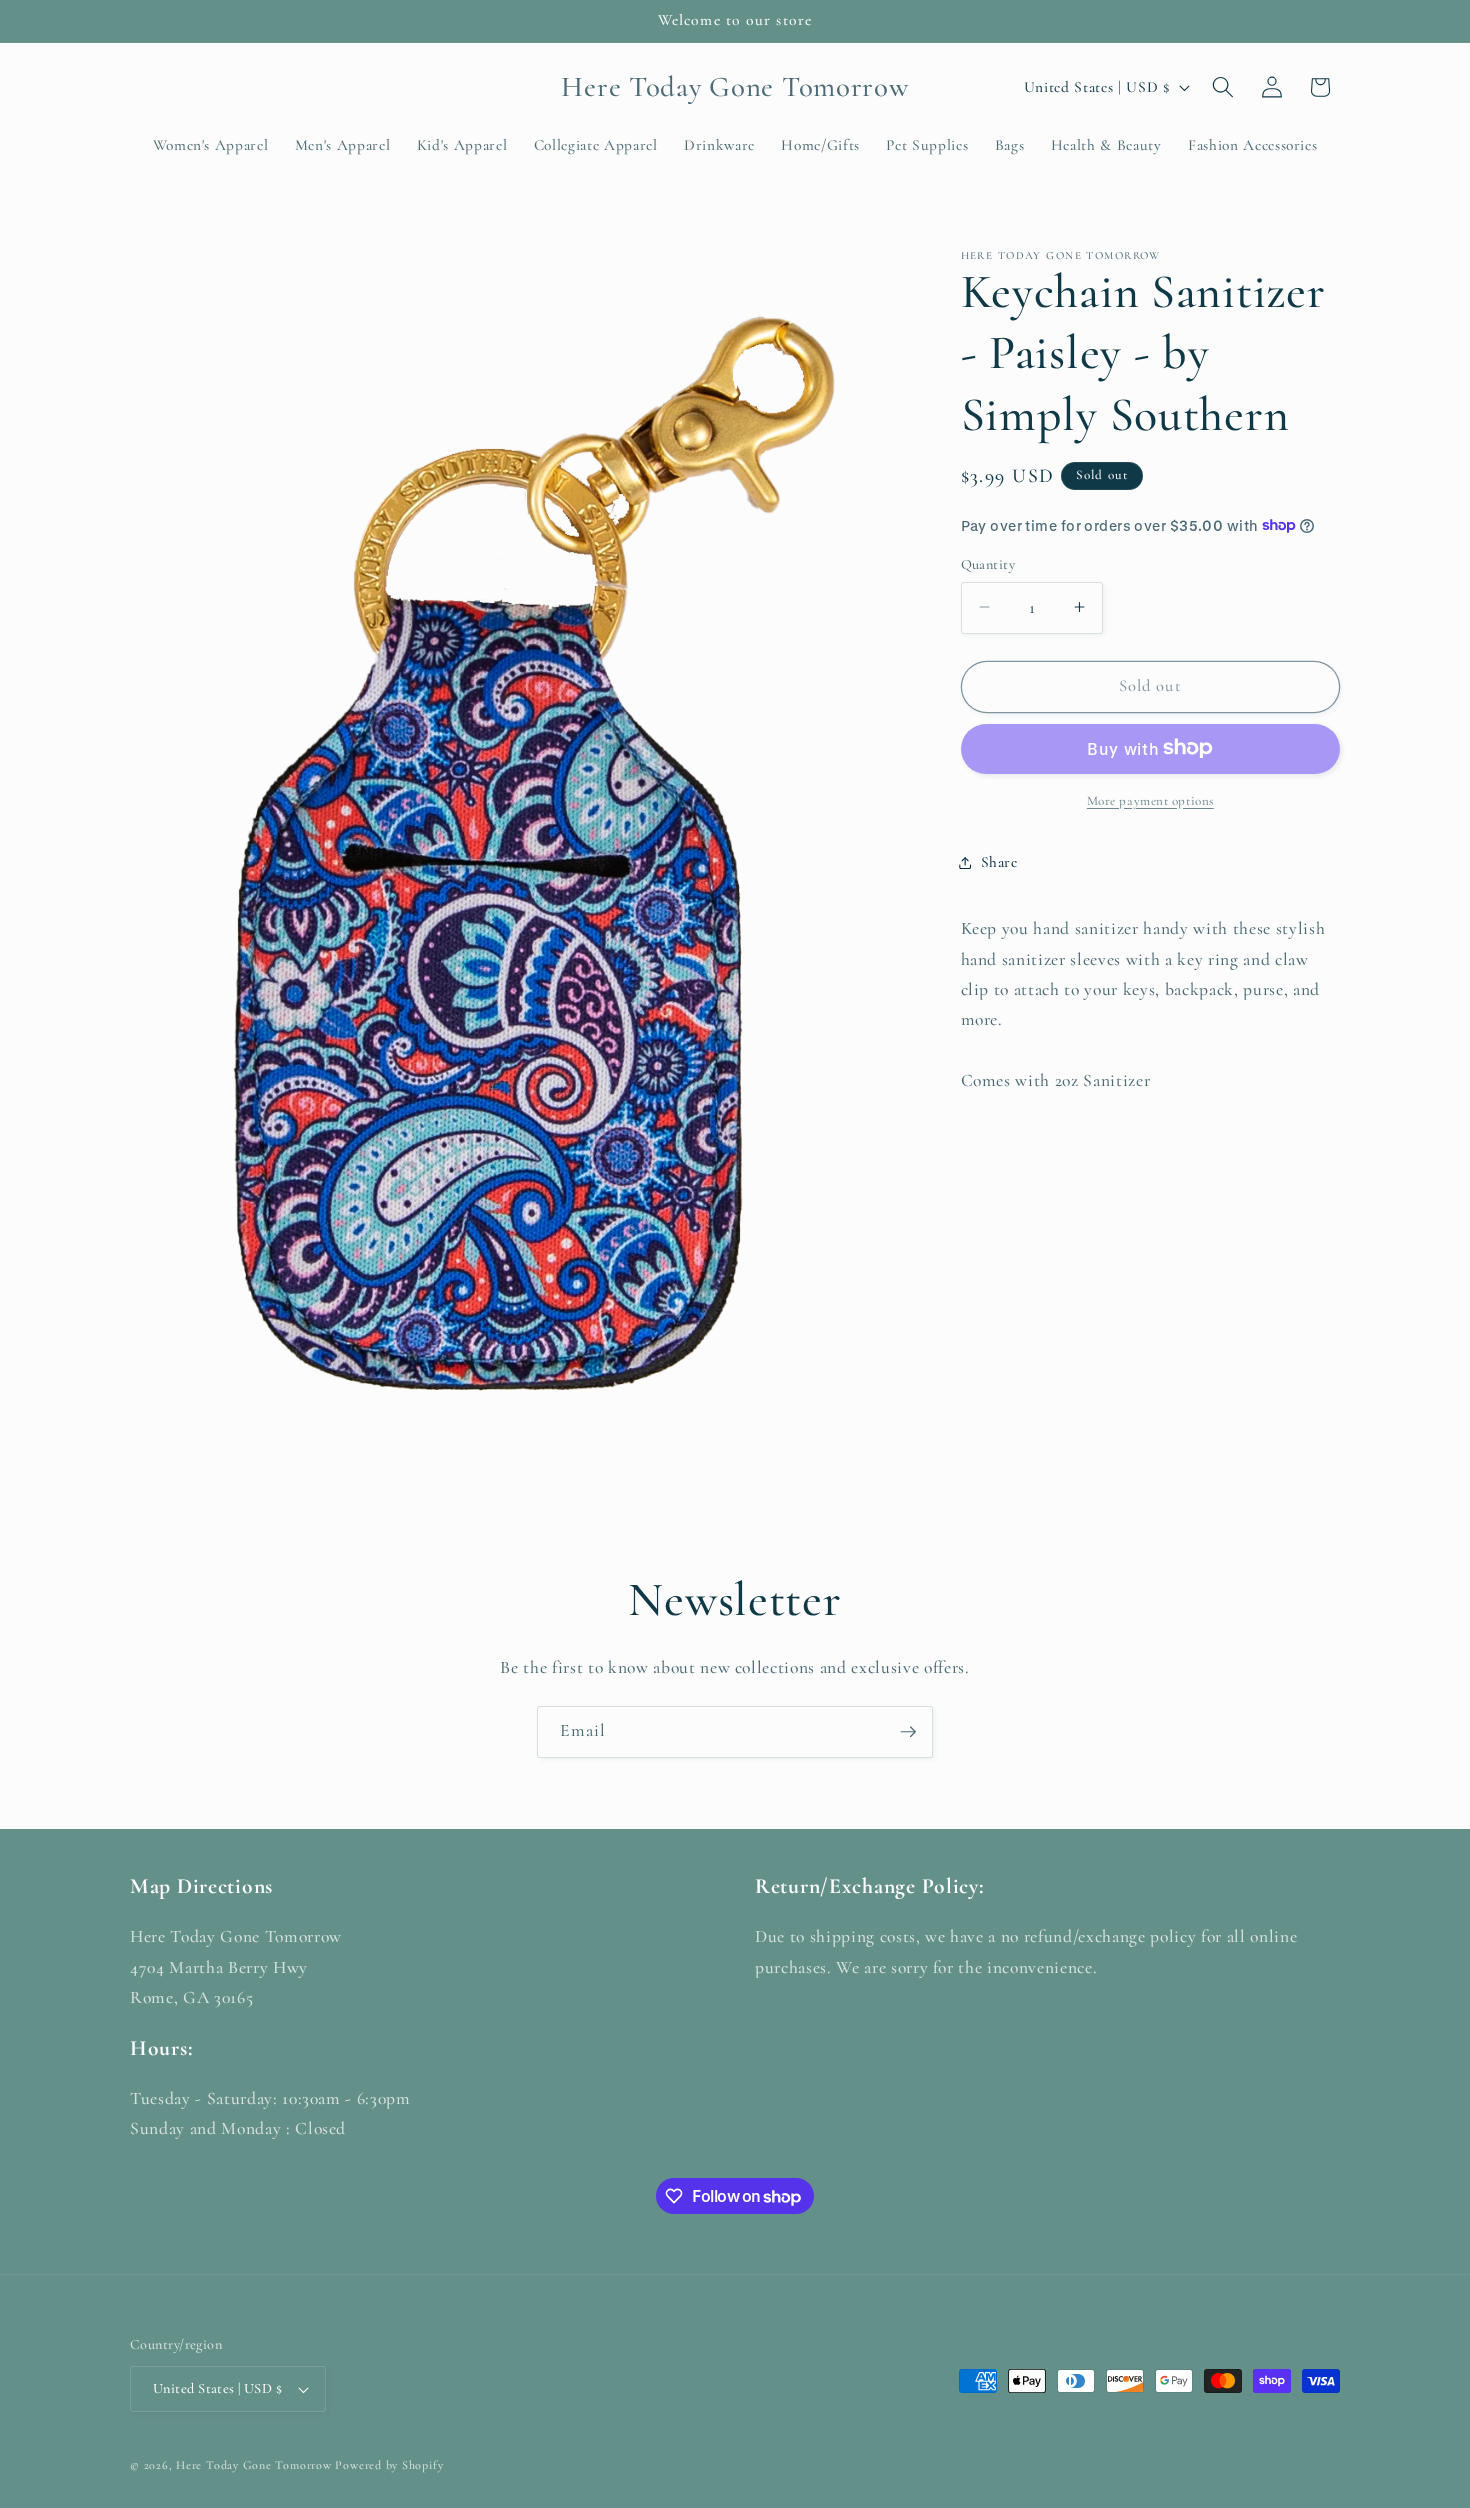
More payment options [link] (1150, 800)
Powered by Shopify (389, 2465)
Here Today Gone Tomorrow (253, 2465)
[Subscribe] (908, 1732)
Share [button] (999, 862)
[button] (1223, 87)
